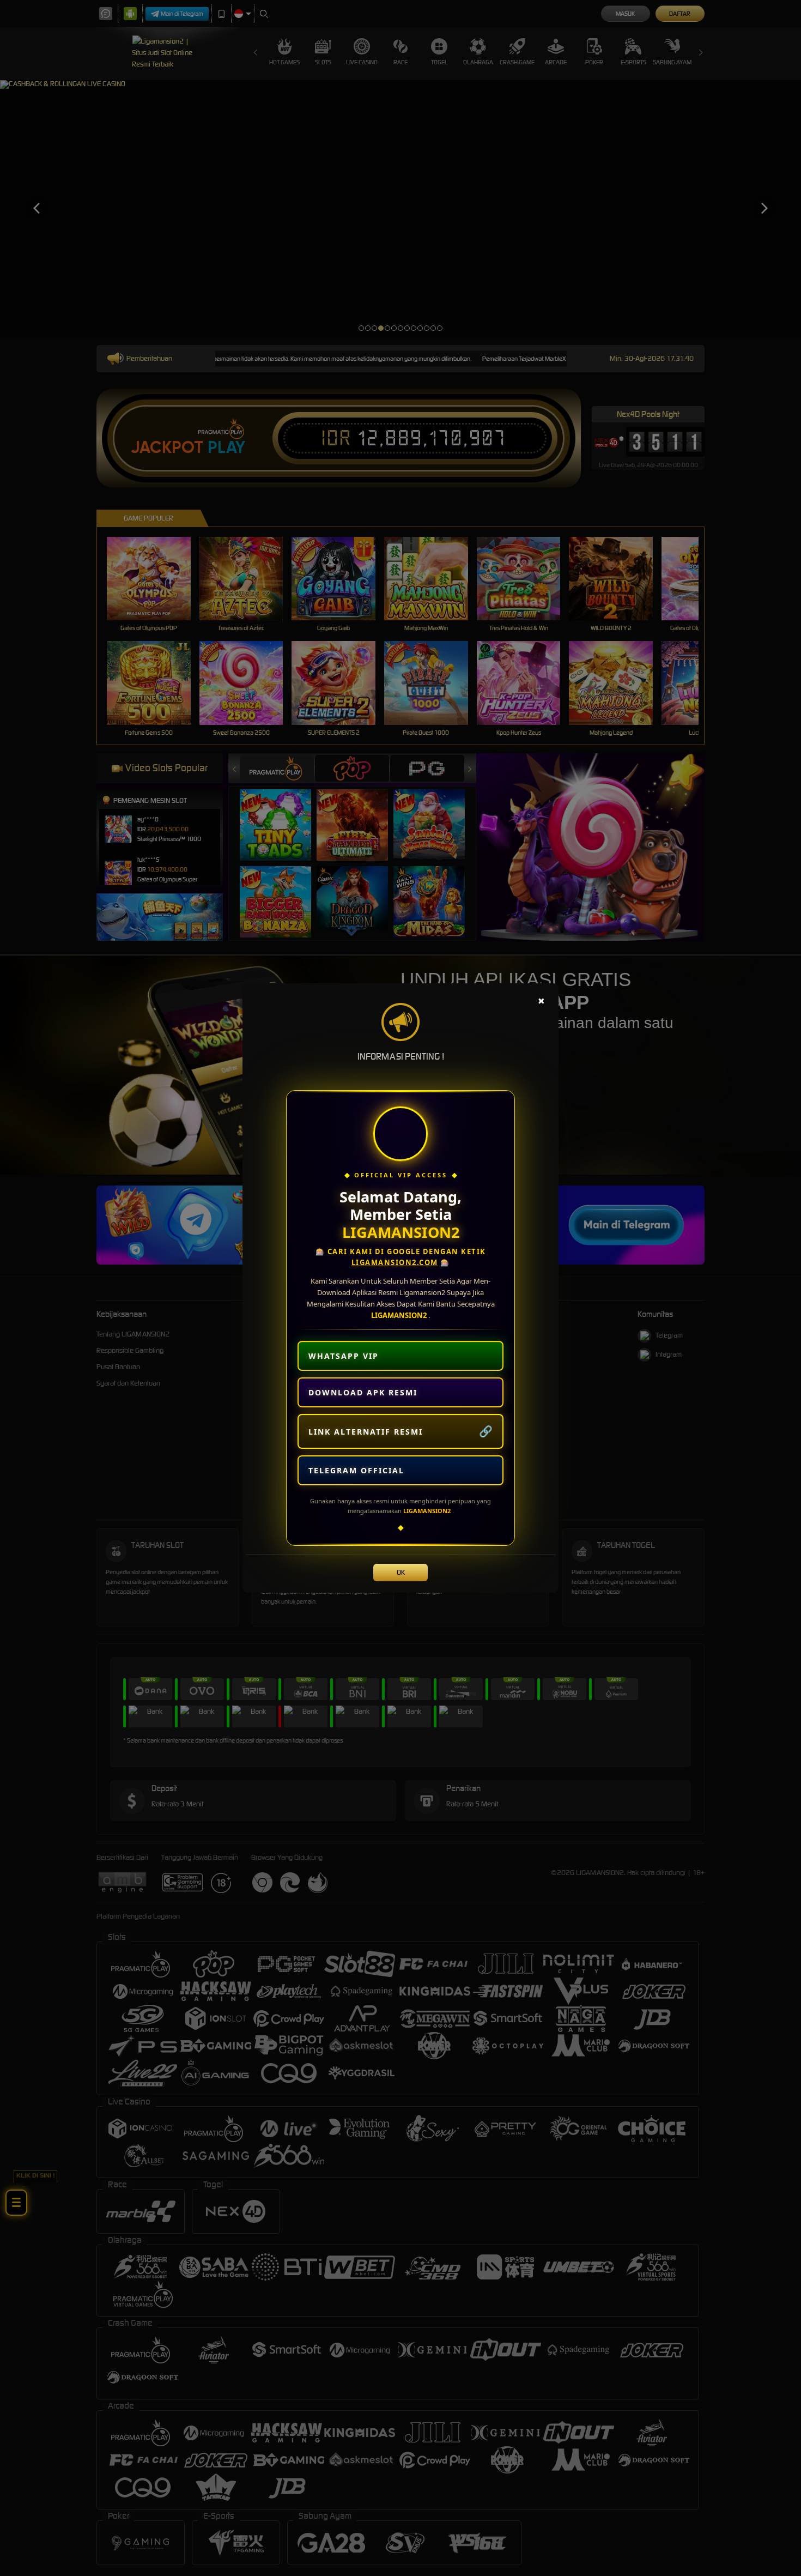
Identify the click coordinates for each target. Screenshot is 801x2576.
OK (401, 1572)
